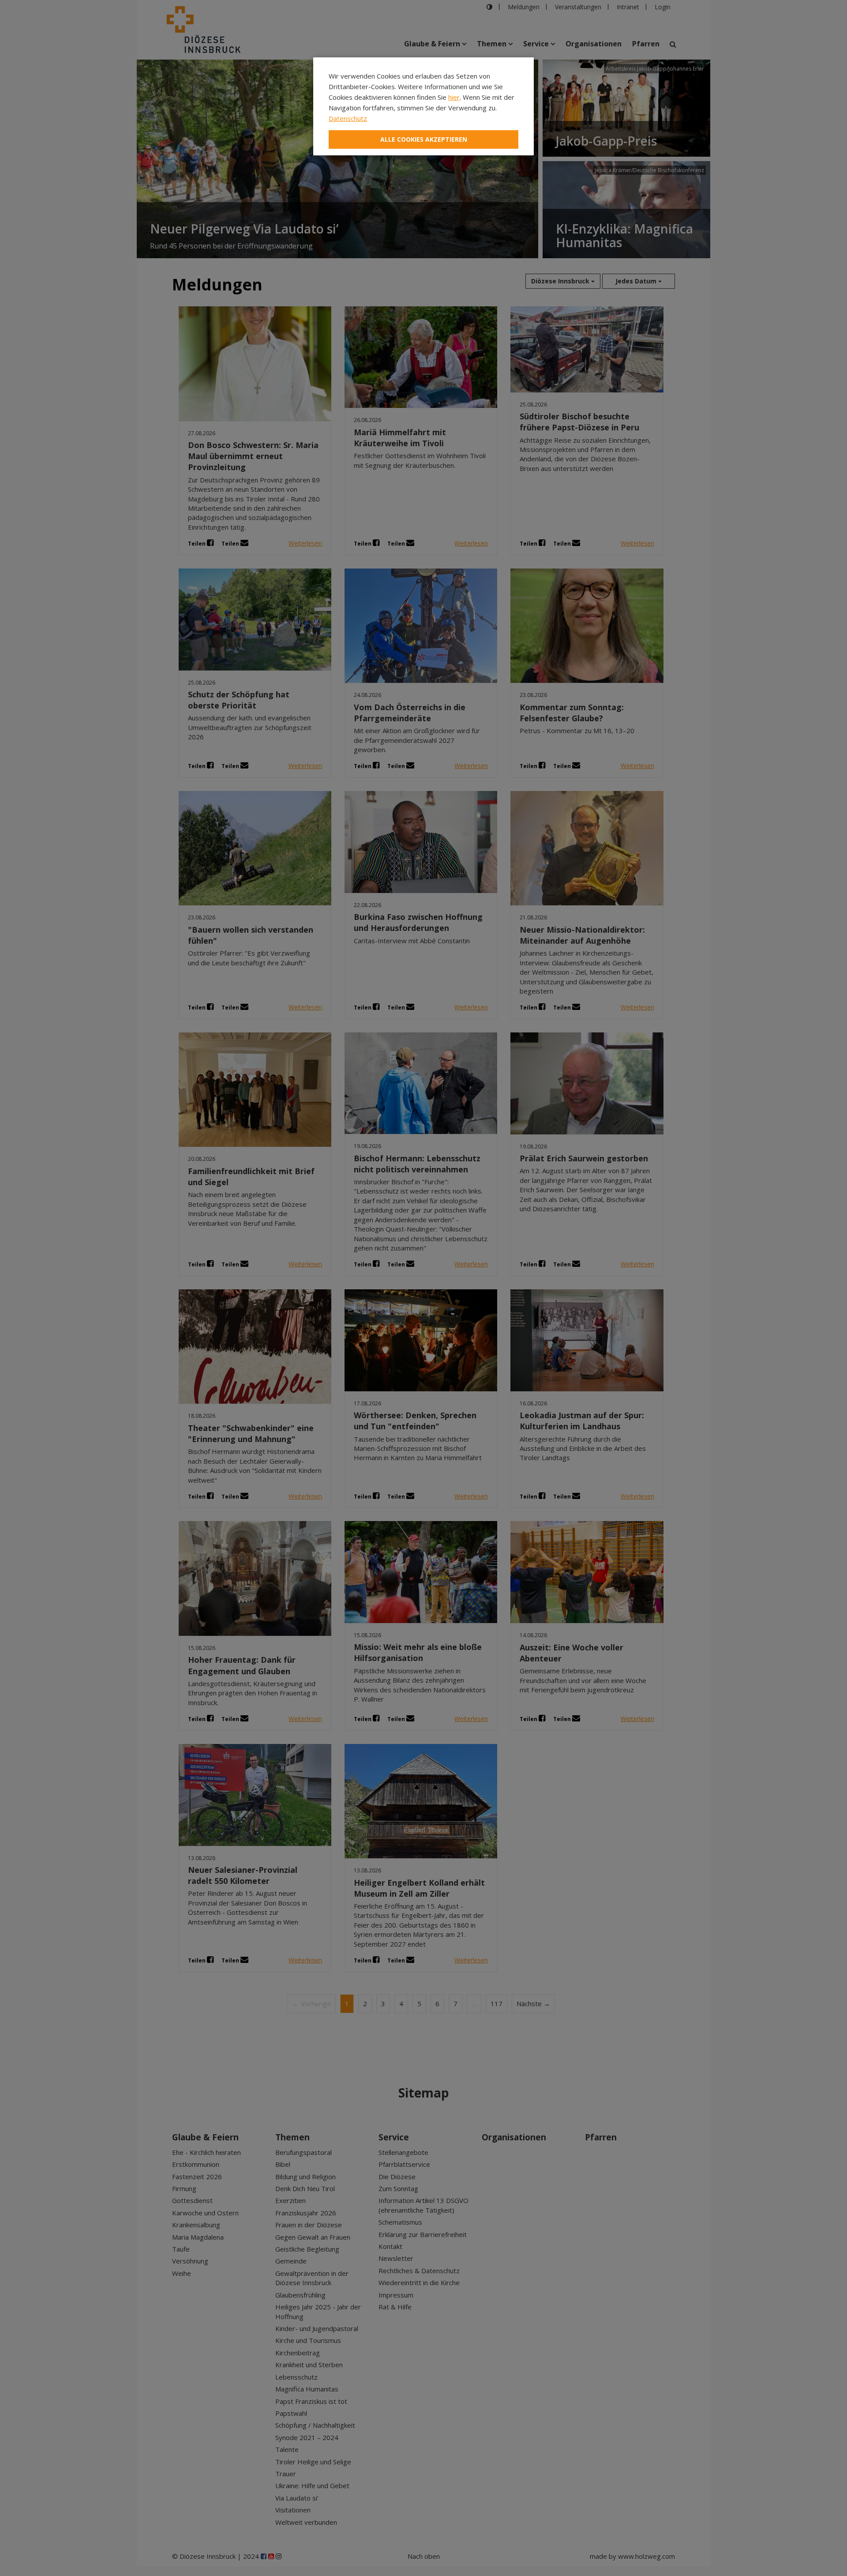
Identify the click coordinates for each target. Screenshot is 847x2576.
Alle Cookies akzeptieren (424, 139)
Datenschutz (348, 118)
